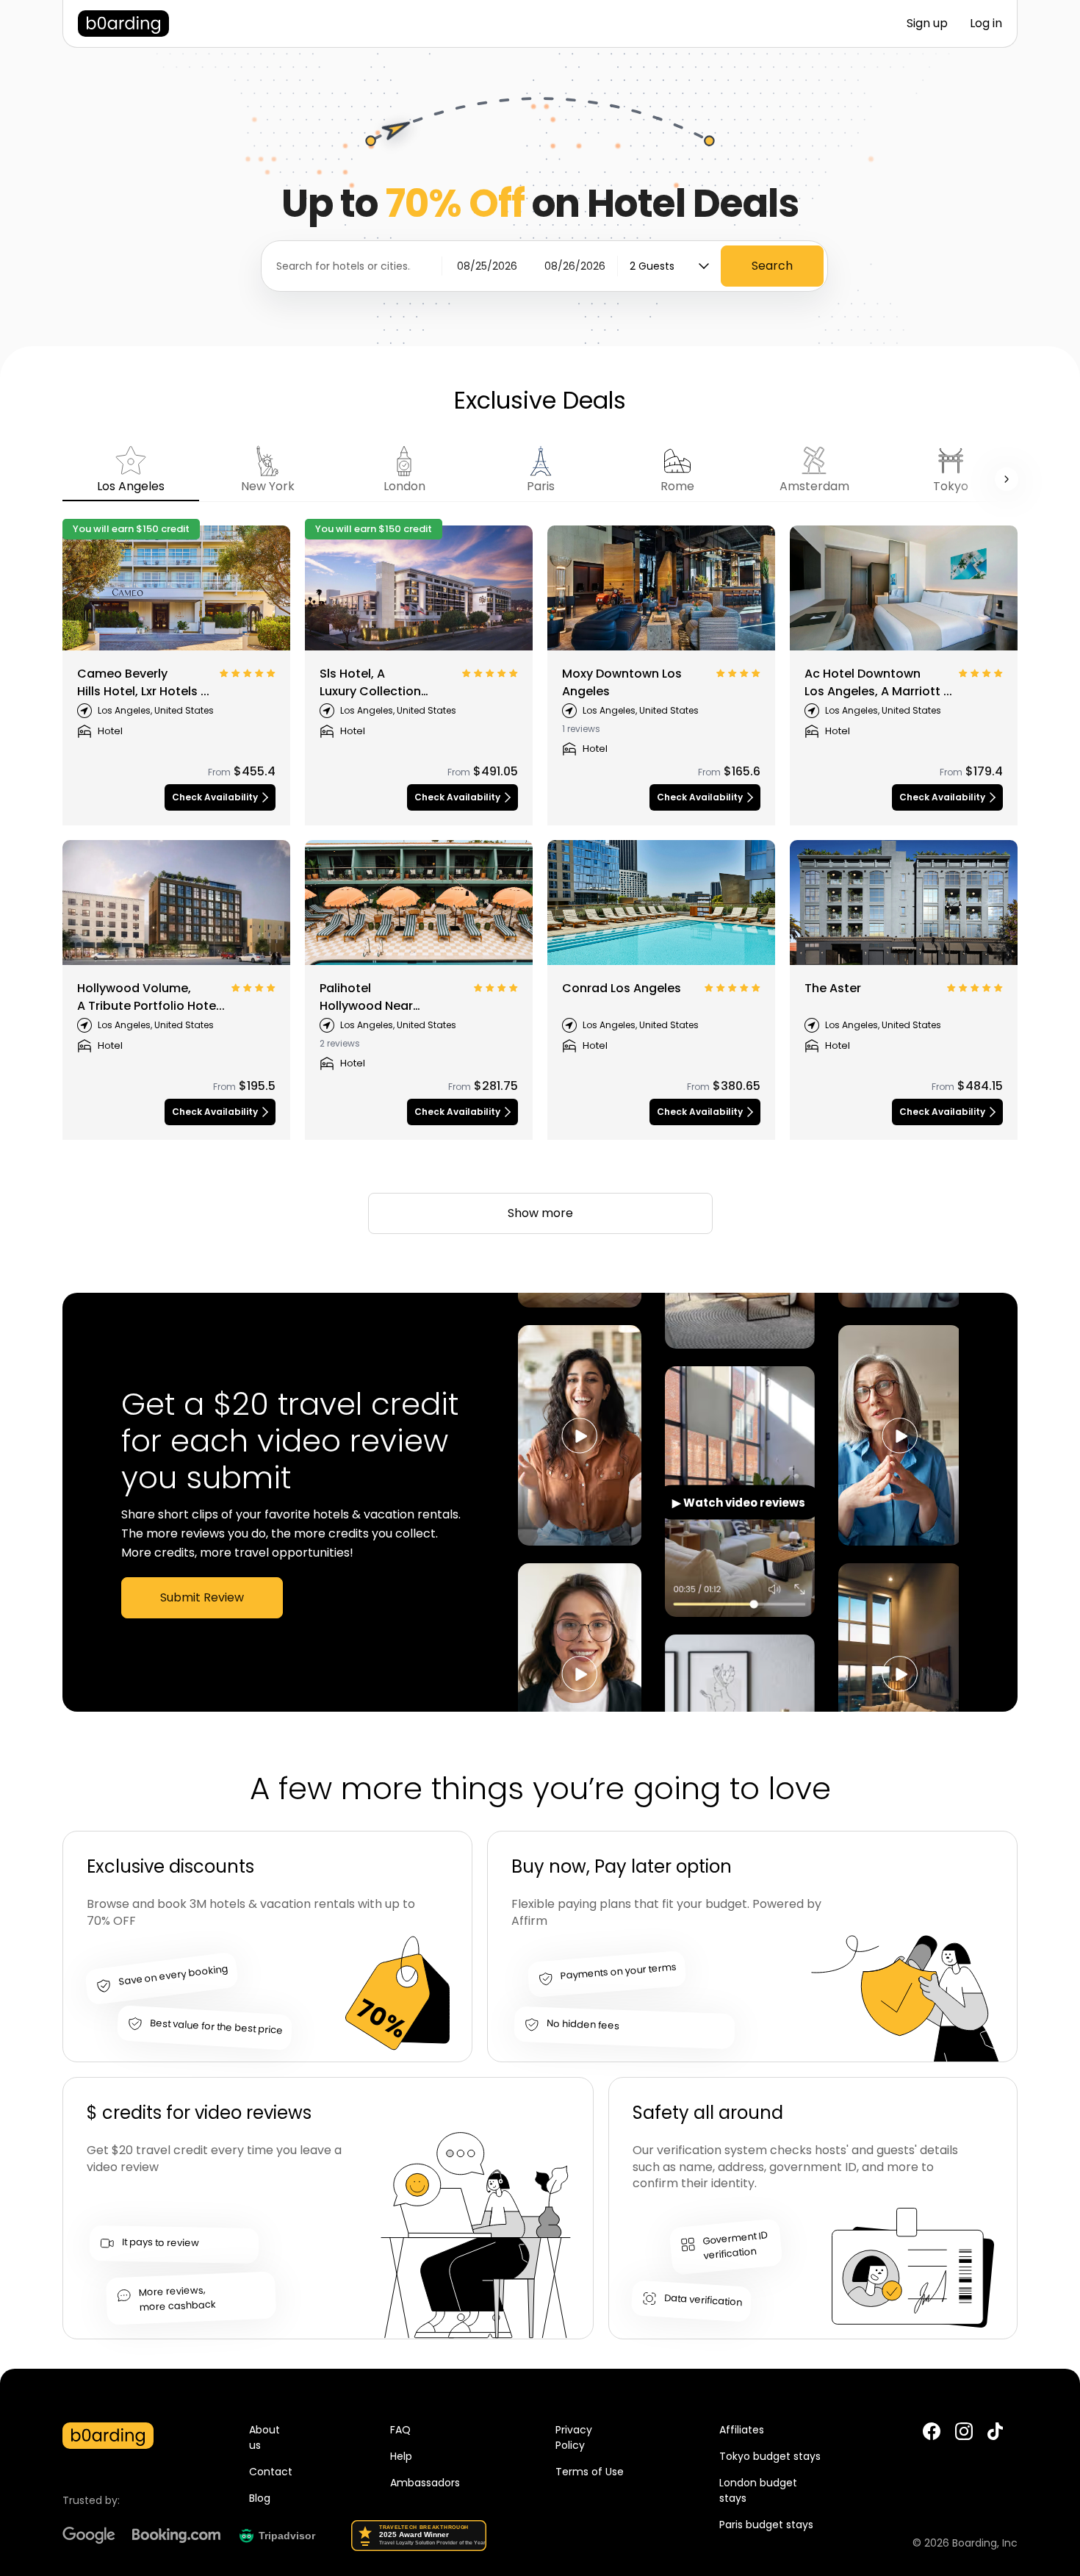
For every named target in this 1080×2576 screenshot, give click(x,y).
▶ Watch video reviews (739, 1503)
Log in (986, 23)
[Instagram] (964, 2432)
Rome (677, 486)
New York (268, 486)
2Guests (652, 266)
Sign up (927, 23)
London (404, 486)
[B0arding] (123, 24)
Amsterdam (814, 486)
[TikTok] (995, 2437)
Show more (540, 1213)
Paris (541, 486)
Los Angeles (131, 486)
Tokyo (951, 486)
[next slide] (1007, 479)
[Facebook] (932, 2432)
